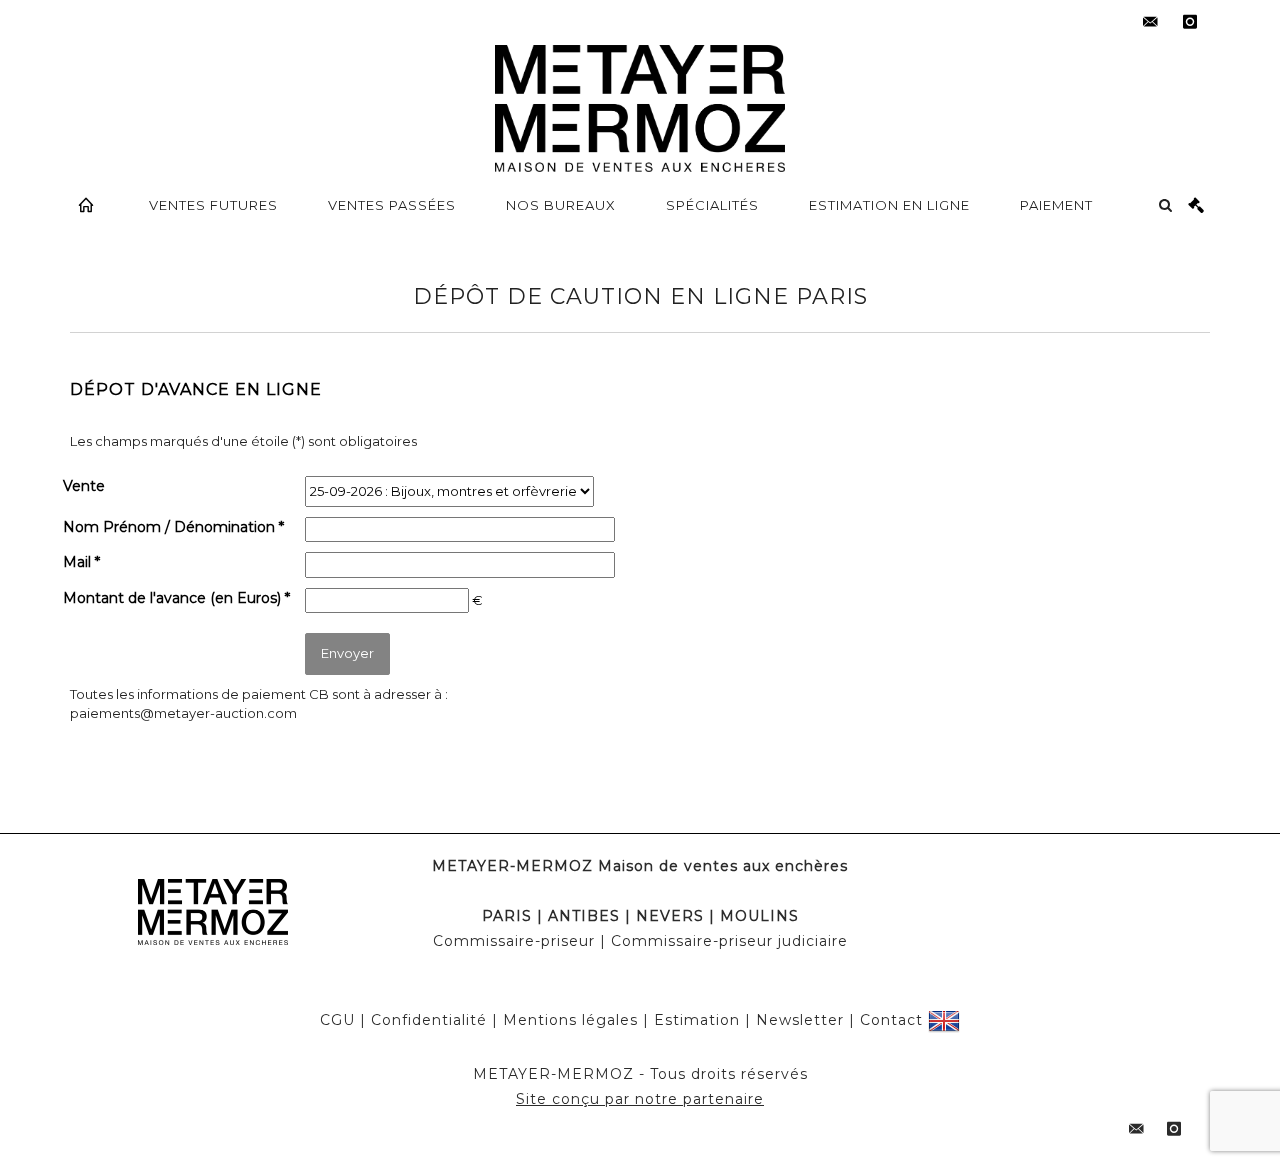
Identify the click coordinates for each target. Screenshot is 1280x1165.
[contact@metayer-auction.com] (1150, 22)
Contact (891, 1020)
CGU (337, 1020)
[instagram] (1190, 22)
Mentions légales (570, 1020)
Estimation (697, 1020)
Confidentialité (429, 1020)
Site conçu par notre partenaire (640, 1099)
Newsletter (800, 1020)
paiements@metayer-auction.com (183, 713)
